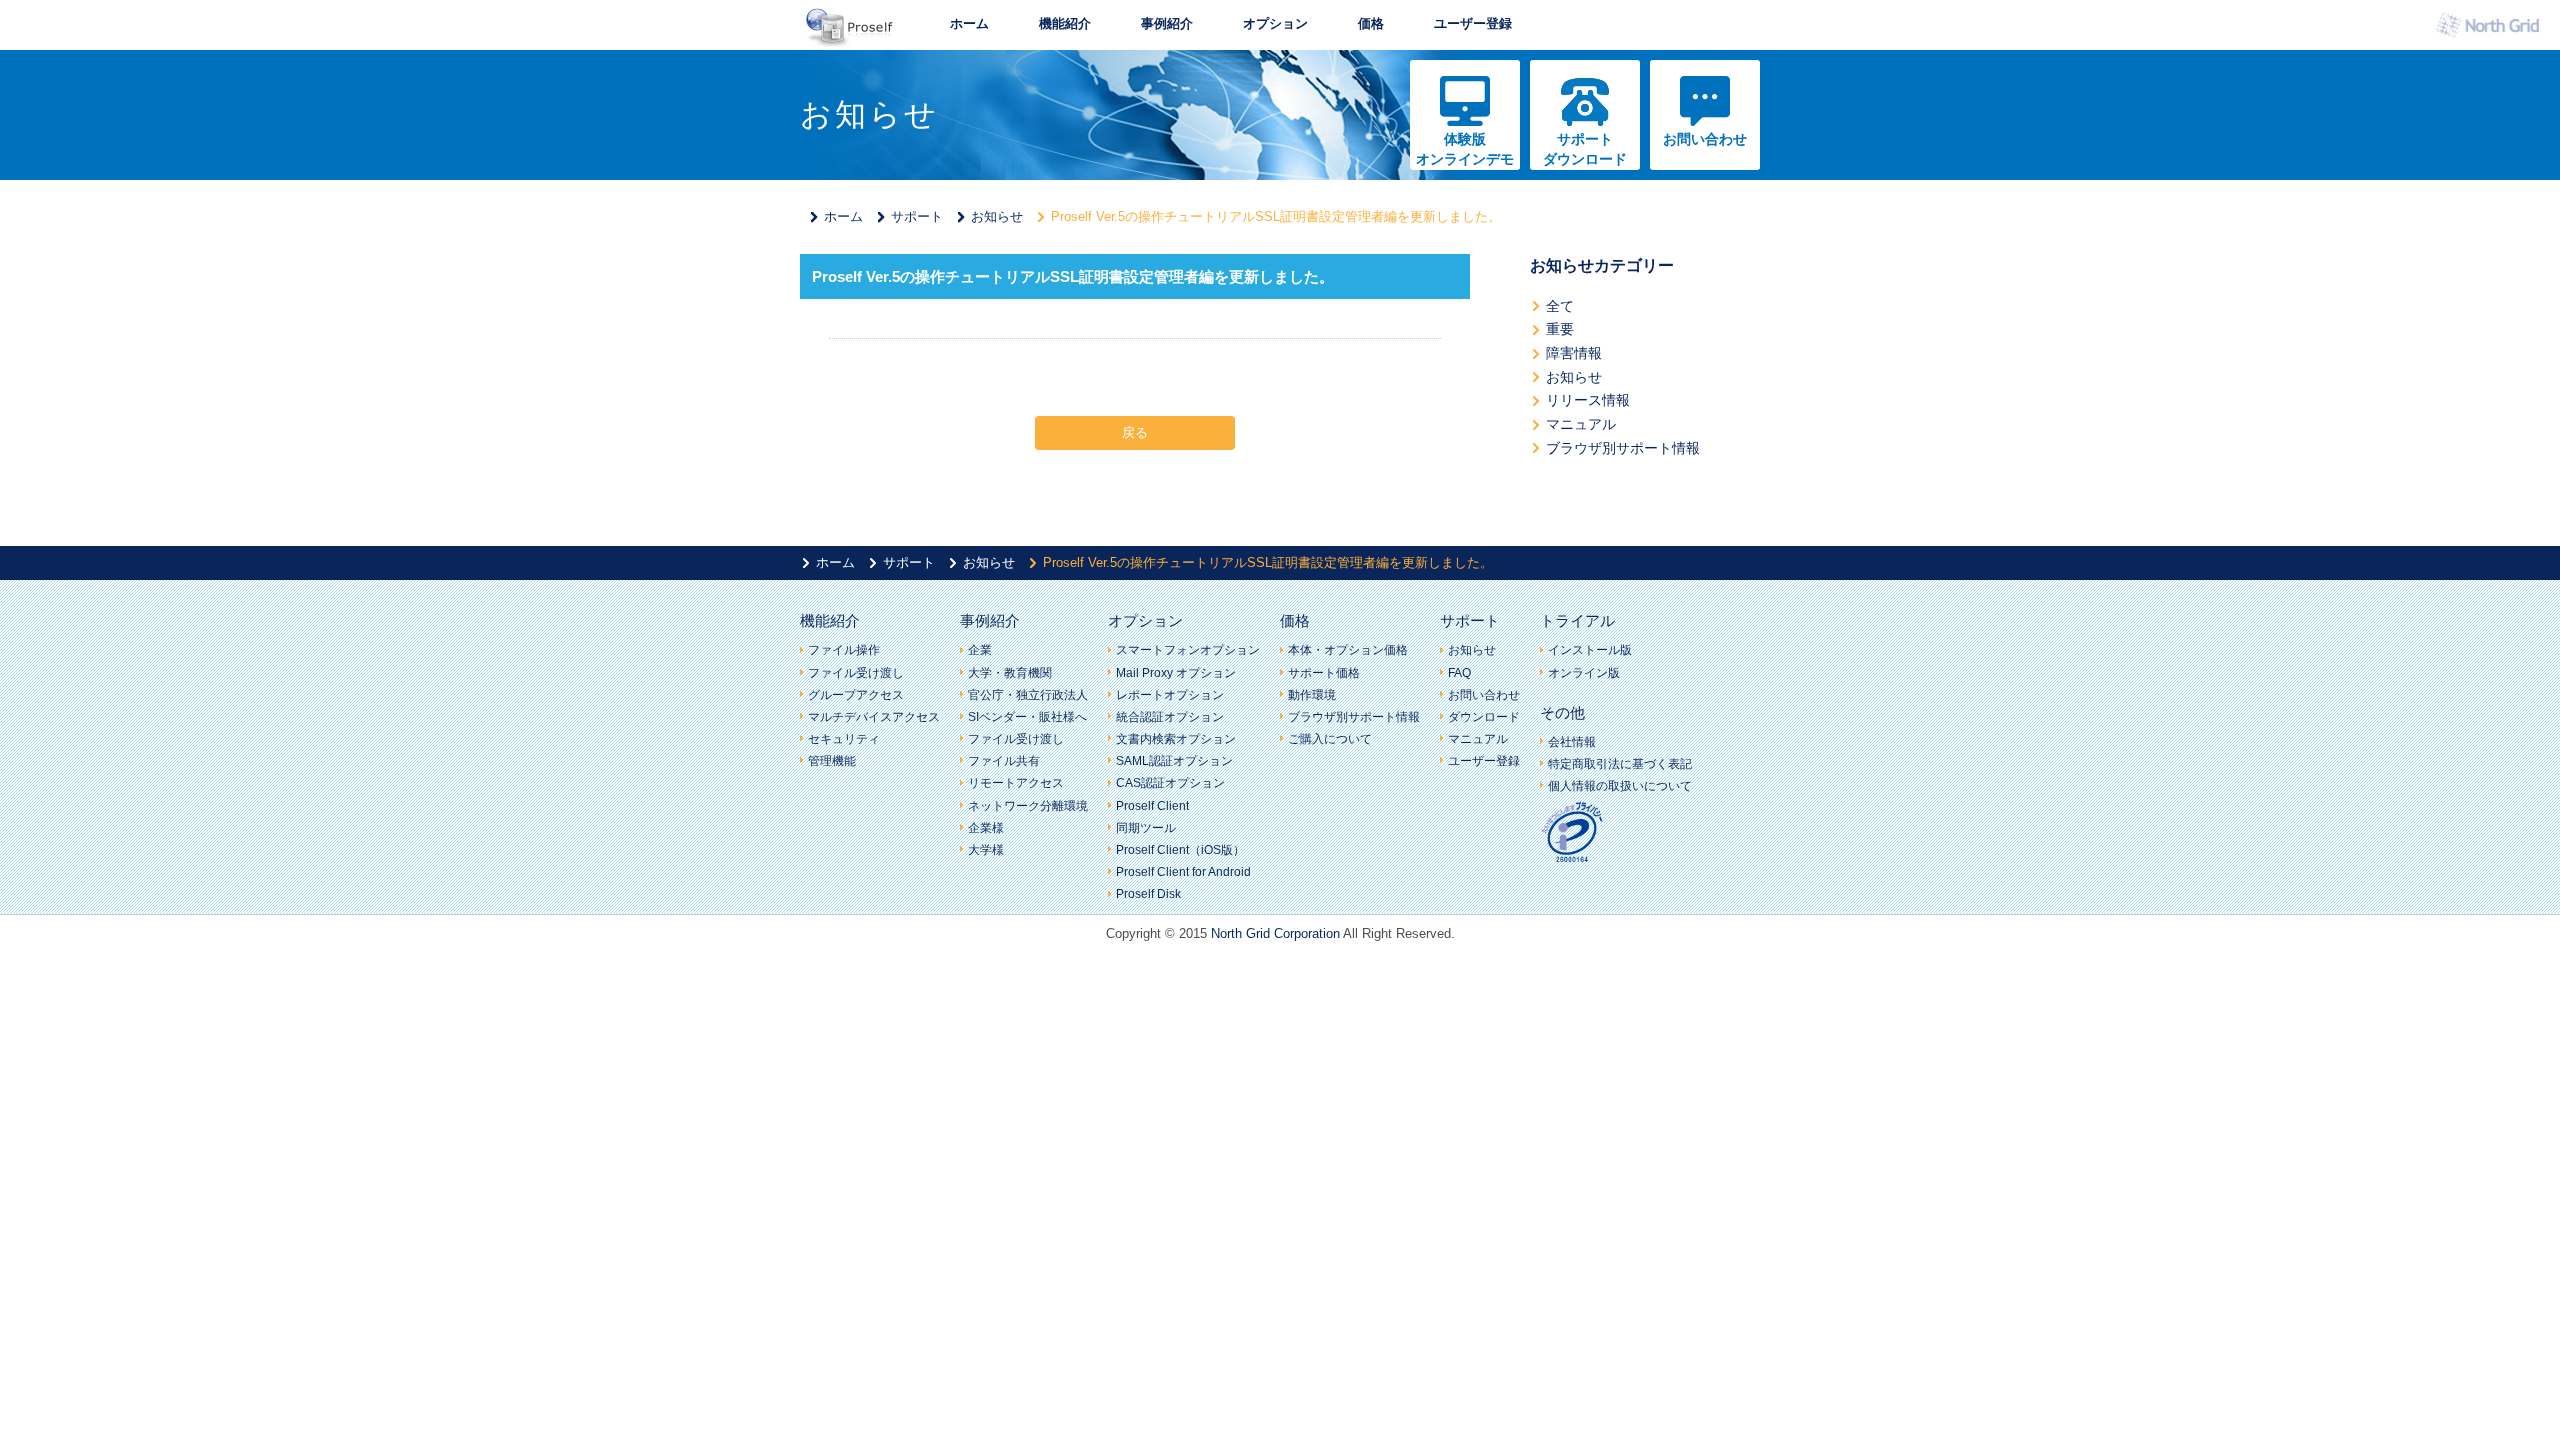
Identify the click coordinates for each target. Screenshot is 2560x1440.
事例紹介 (1167, 23)
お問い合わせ (1705, 139)
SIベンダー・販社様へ (1027, 717)
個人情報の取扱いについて (1620, 786)
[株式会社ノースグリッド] (2492, 30)
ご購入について (1330, 739)
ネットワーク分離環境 (1028, 806)
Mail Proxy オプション (1176, 673)
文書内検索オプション (1176, 739)
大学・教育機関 (1010, 673)
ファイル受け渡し (856, 673)
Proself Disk (1148, 894)
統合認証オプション (1170, 717)
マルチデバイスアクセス (874, 717)
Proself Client (1152, 806)
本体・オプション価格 (1348, 650)
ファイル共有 (1004, 761)
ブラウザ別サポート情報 (1623, 448)
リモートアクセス (1016, 783)
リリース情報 (1588, 400)
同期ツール (1146, 828)
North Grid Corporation (1275, 933)
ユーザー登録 (1473, 23)
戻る (1135, 432)
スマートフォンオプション (1188, 650)
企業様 (986, 828)
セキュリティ (844, 739)
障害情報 (1574, 353)
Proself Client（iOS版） (1180, 850)
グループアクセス (856, 695)
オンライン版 (1584, 673)
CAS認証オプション (1170, 783)
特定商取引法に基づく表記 (1620, 764)
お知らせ (997, 216)
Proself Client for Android (1183, 872)
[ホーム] (850, 40)
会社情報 (1572, 742)
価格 (1371, 23)
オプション (1275, 23)
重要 (1560, 329)
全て (1560, 306)
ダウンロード (1484, 717)
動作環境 (1312, 695)
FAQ (1459, 673)
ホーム (969, 23)
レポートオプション (1170, 695)
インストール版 (1590, 650)
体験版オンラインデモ (1465, 149)
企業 (980, 650)
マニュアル (1581, 424)
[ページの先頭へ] (1815, 975)
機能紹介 (1065, 23)
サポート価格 (1324, 673)
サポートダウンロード (1585, 149)
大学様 (986, 850)
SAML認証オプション (1174, 761)
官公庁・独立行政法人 (1028, 695)
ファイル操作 (844, 650)
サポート (917, 216)
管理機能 (832, 761)
